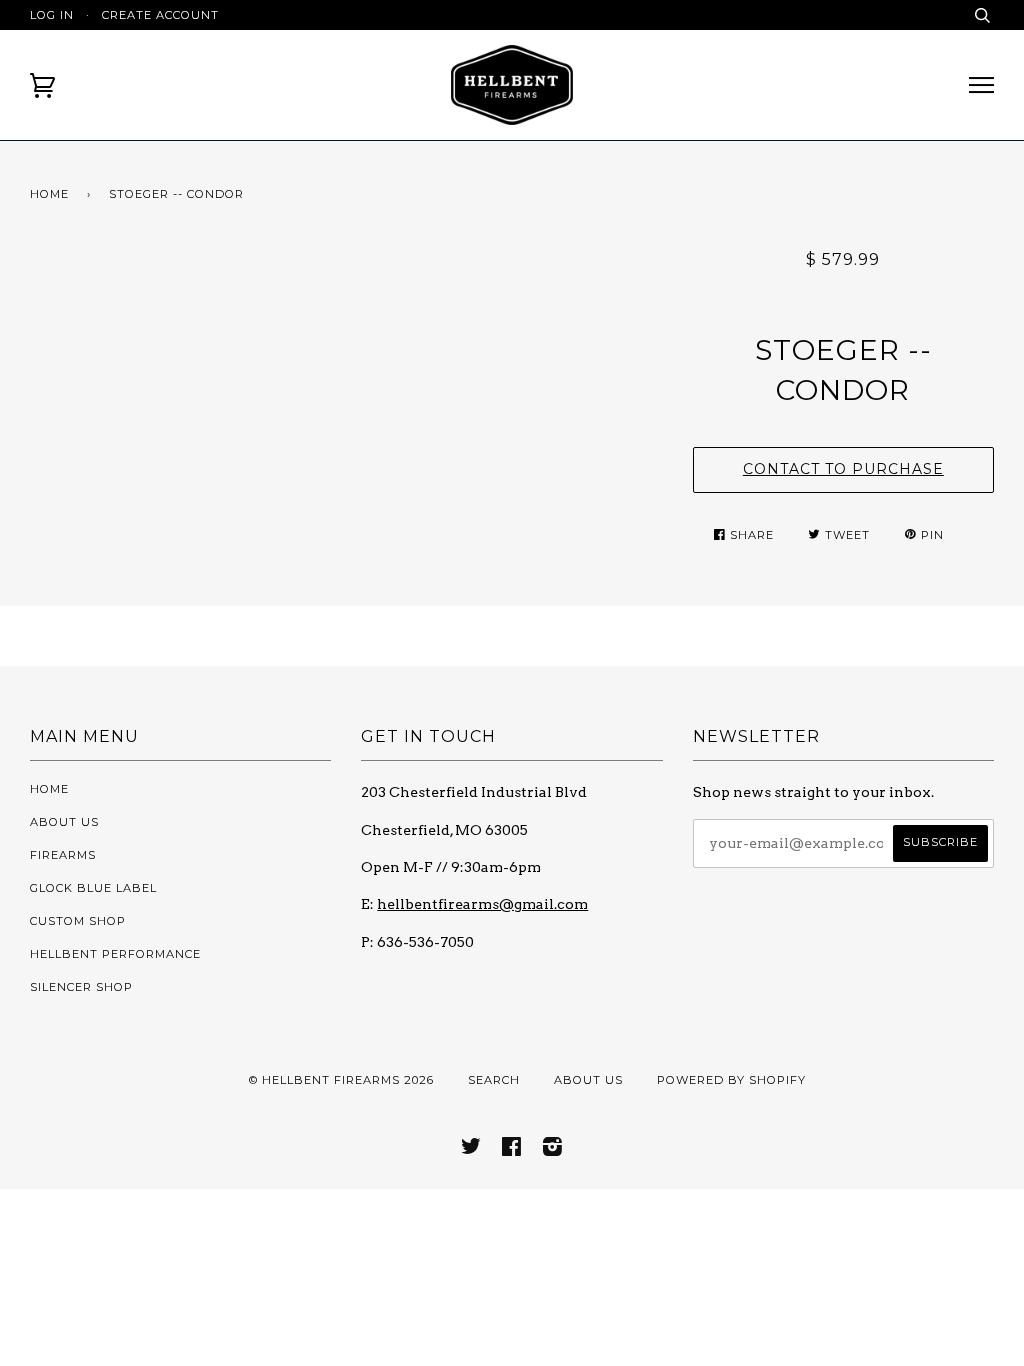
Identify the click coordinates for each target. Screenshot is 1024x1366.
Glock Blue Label (93, 888)
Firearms (63, 855)
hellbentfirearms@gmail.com (482, 904)
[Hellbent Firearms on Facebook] (512, 1150)
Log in (52, 15)
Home (49, 194)
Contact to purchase (843, 469)
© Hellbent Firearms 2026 (341, 1080)
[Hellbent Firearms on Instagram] (553, 1150)
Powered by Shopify (731, 1080)
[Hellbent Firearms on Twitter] (471, 1150)
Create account (160, 15)
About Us (64, 822)
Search (494, 1080)
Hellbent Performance (115, 954)
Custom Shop (78, 921)
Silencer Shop (81, 987)
